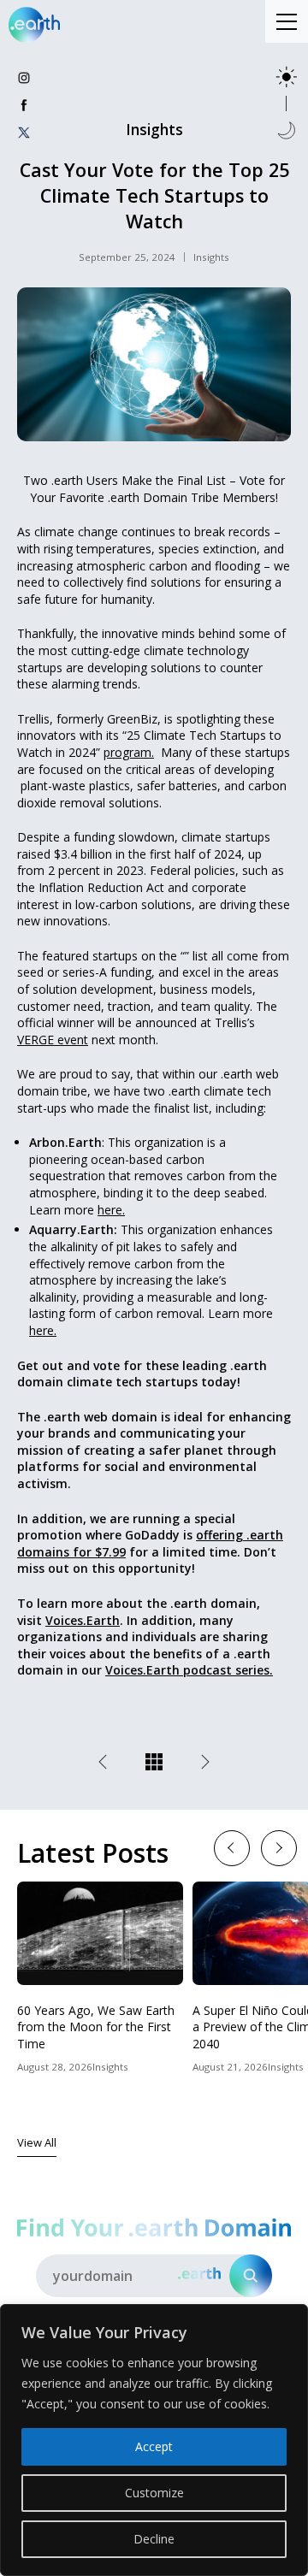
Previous (231, 1847)
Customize (154, 2493)
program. (129, 752)
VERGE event (53, 1040)
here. (111, 1210)
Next (278, 1847)
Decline (154, 2539)
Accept (154, 2446)
